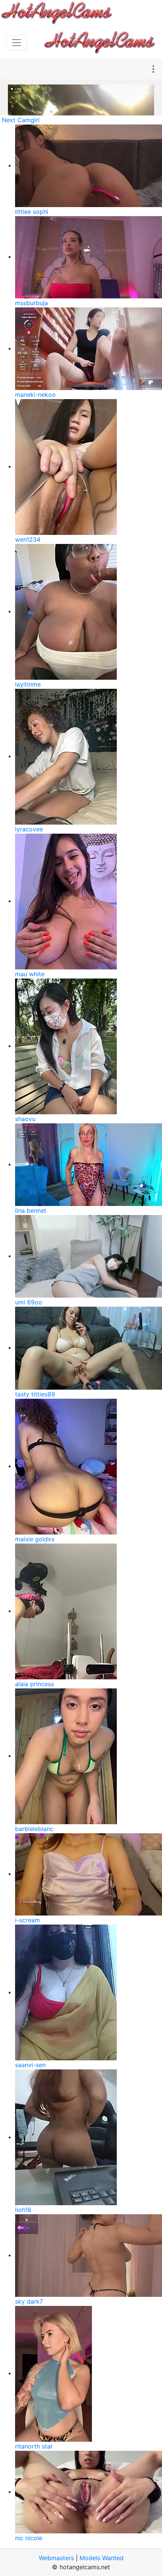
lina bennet (31, 1210)
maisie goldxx (35, 1539)
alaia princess (34, 1684)
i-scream (28, 1920)
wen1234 (28, 539)
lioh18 (23, 2210)
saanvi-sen (30, 2065)
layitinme (28, 684)
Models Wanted (102, 2558)
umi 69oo (29, 1302)
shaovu (25, 1119)
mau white (30, 974)
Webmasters (56, 2558)
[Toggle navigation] (17, 43)
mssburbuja (31, 303)
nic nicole (29, 2538)
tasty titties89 (35, 1394)
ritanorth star (34, 2446)
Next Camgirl (21, 120)
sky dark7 (29, 2301)
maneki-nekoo (35, 395)
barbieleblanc (34, 1829)
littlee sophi (32, 212)
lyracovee (29, 829)
